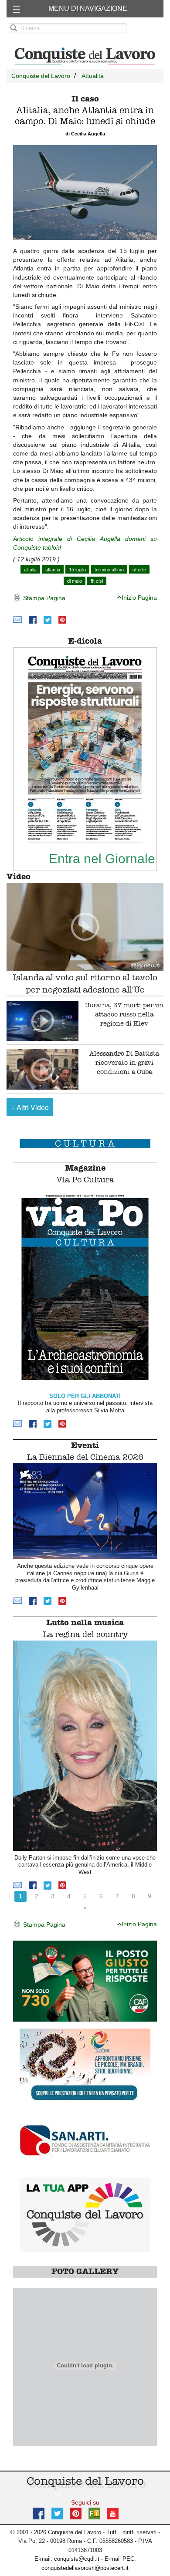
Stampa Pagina (43, 598)
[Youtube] (113, 2513)
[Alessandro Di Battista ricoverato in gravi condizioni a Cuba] (42, 1069)
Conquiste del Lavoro (41, 76)
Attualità (93, 76)
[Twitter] (48, 620)
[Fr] (94, 2513)
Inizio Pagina (139, 598)
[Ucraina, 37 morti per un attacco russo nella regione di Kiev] (42, 1021)
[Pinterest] (62, 620)
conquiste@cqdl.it (77, 2559)
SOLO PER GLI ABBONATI (85, 1396)
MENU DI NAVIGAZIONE (88, 8)
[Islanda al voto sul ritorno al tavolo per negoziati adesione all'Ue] (85, 927)
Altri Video (30, 1107)
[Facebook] (33, 620)
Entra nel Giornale (102, 858)
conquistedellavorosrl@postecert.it (85, 2568)
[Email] (17, 620)
